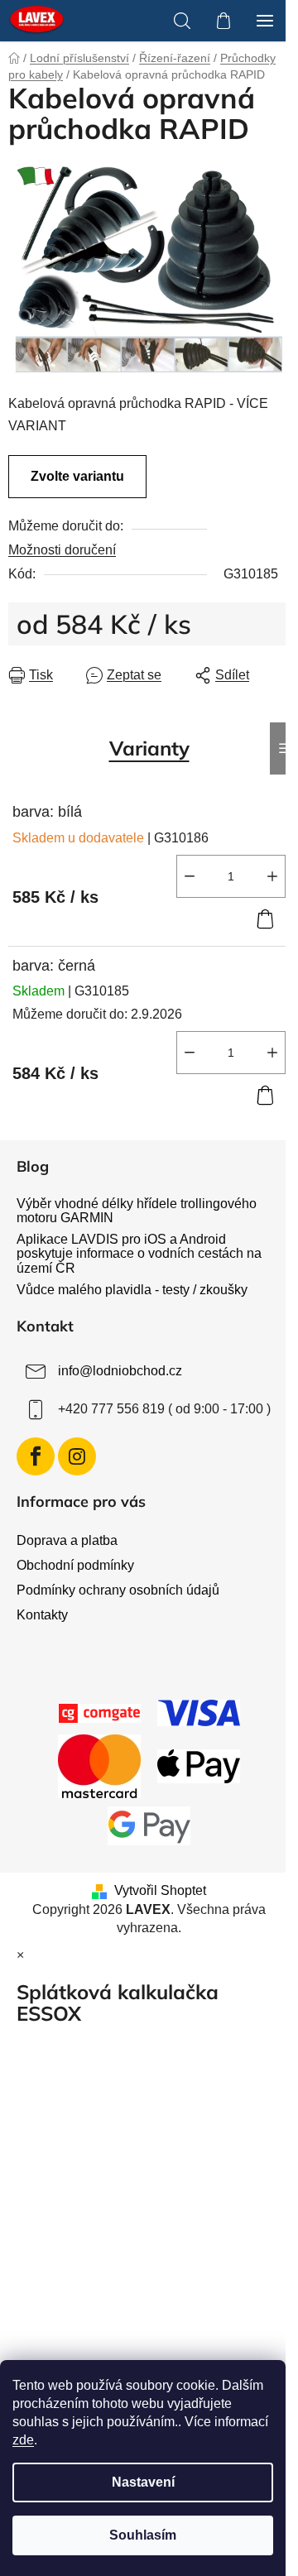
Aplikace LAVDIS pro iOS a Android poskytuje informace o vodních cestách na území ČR (139, 1254)
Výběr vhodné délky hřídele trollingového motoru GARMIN (137, 1211)
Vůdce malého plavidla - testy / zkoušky (132, 1290)
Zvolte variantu (77, 476)
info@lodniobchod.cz (120, 1371)
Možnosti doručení (62, 550)
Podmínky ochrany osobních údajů (118, 1590)
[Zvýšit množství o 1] (272, 876)
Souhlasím (143, 2535)
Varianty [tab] (149, 748)
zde (23, 2440)
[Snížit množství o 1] (190, 876)
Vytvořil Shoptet (160, 1890)
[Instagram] (77, 1456)
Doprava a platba (67, 1540)
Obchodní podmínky (75, 1565)
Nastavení (143, 2482)
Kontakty (42, 1615)
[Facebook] (36, 1456)
